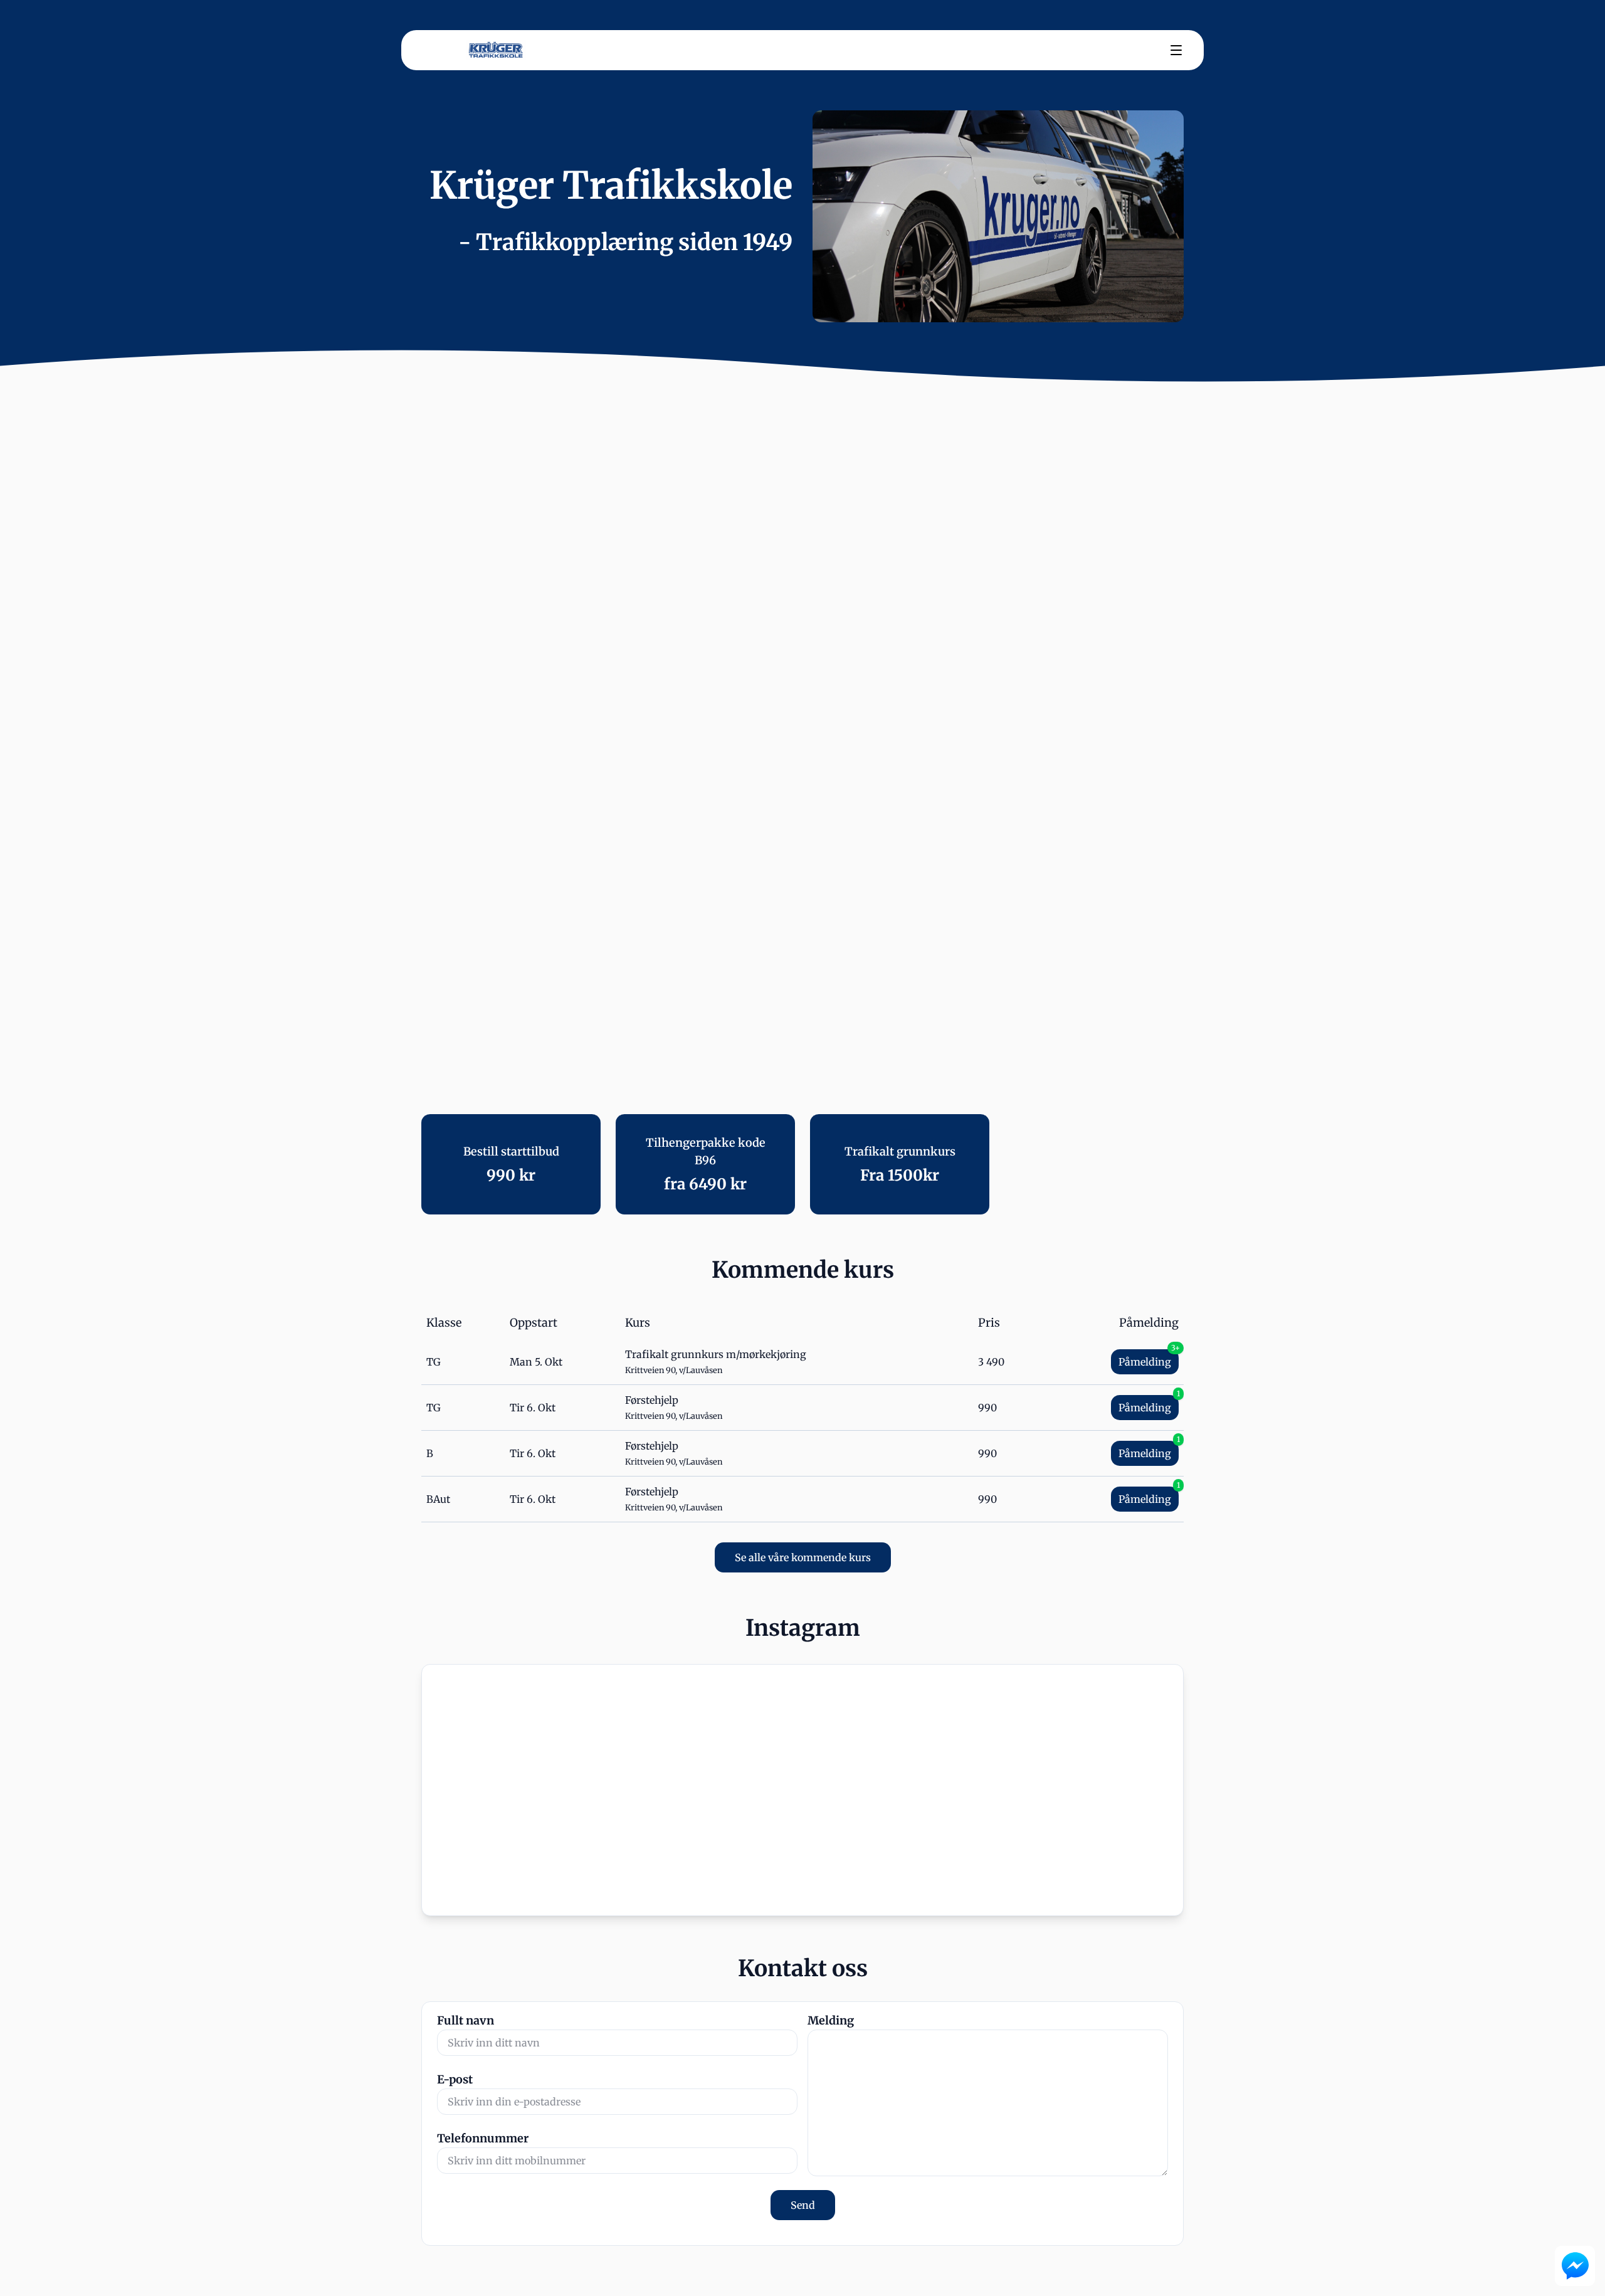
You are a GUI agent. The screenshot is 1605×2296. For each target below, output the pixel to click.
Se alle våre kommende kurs (803, 1557)
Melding (831, 2020)
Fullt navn (466, 2020)
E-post (455, 2079)
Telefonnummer (483, 2138)
